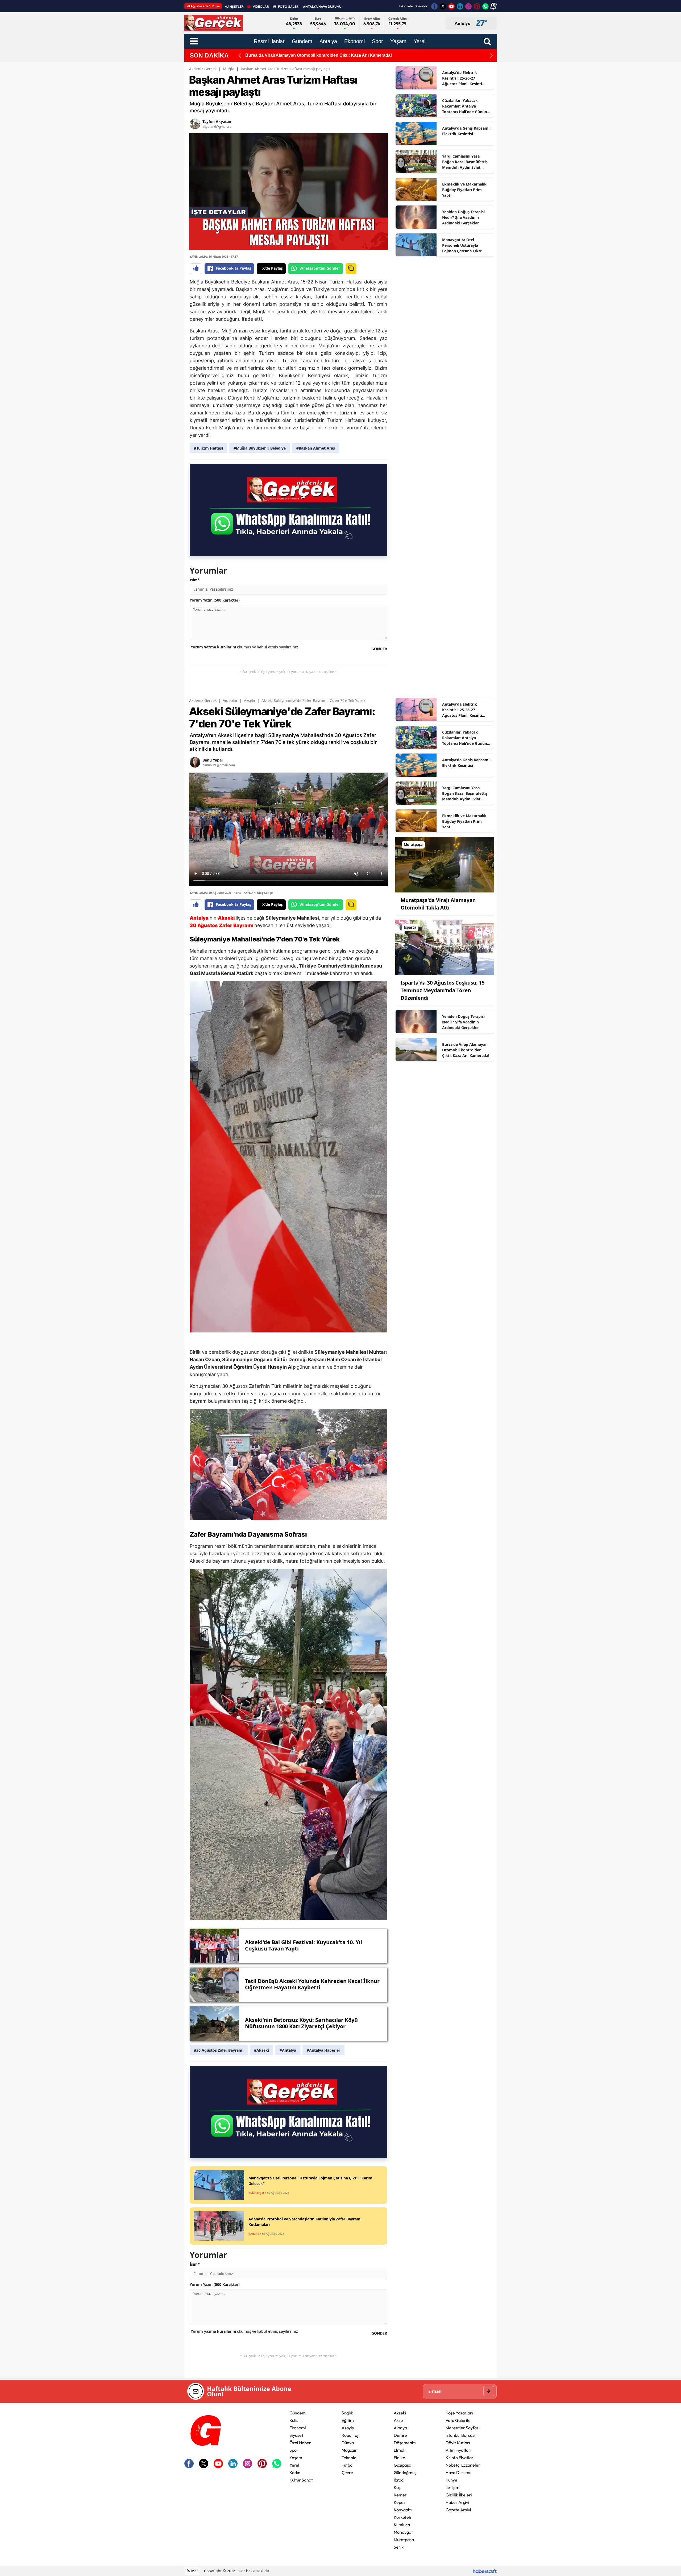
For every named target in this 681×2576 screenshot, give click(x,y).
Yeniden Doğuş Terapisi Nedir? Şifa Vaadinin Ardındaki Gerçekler (463, 217)
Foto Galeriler (459, 2420)
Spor (294, 2450)
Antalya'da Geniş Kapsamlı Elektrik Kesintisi (466, 131)
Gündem (298, 2413)
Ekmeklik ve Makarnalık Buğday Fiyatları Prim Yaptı (464, 190)
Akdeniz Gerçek (203, 69)
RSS (194, 2571)
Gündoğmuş (405, 2472)
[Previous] (240, 55)
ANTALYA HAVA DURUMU (322, 7)
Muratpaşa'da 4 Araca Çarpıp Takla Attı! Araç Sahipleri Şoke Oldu (310, 55)
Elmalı (400, 2450)
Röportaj (350, 2435)
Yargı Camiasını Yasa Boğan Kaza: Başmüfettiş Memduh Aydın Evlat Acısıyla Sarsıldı (465, 162)
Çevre (347, 2472)
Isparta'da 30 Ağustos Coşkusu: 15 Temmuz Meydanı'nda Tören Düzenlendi (443, 990)
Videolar (230, 700)
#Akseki (261, 2050)
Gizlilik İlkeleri (459, 2495)
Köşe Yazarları (459, 2413)
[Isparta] (445, 947)
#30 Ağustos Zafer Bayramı (219, 2050)
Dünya (348, 2443)
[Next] (491, 55)
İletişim (452, 2487)
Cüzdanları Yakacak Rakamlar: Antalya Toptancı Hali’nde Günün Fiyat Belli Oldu (465, 106)
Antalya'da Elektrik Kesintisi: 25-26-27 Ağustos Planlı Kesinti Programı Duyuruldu (462, 78)
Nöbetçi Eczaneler (463, 2465)
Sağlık (347, 2413)
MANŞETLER (234, 7)
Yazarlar (421, 6)
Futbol (348, 2465)
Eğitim (348, 2420)
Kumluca (402, 2525)
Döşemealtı (405, 2443)
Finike (399, 2458)
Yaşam (296, 2458)
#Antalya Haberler (323, 2050)
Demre (400, 2435)
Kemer (400, 2495)
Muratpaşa (404, 2540)
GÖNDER (379, 649)
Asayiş (348, 2428)
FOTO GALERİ (289, 7)
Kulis (294, 2420)
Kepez (400, 2502)
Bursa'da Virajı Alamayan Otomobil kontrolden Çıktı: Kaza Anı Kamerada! (466, 1050)
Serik (399, 2547)
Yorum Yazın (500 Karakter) (215, 600)
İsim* (195, 580)
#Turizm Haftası (208, 448)
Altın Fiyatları (458, 2450)
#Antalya (288, 2050)
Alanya (400, 2428)
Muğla (229, 69)
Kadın (295, 2472)
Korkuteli (402, 2517)
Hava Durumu (458, 2472)
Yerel (294, 2465)
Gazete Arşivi (458, 2510)
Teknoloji (350, 2458)
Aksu (398, 2420)
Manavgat (403, 2532)
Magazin (350, 2450)
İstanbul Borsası (460, 2435)
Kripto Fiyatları (460, 2458)
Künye (451, 2480)
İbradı (399, 2480)
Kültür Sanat (301, 2480)
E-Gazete (406, 6)
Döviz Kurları (458, 2443)
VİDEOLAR (261, 7)
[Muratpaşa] (445, 864)
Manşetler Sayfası (463, 2428)
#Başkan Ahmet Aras (316, 448)
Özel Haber (300, 2443)
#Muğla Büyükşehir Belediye (260, 448)
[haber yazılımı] (485, 2571)
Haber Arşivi (457, 2502)
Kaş (397, 2487)
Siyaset (296, 2435)
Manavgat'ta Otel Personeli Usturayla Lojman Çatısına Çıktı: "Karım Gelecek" (462, 245)
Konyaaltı (403, 2510)
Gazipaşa (402, 2465)
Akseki (250, 700)
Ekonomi (298, 2428)
